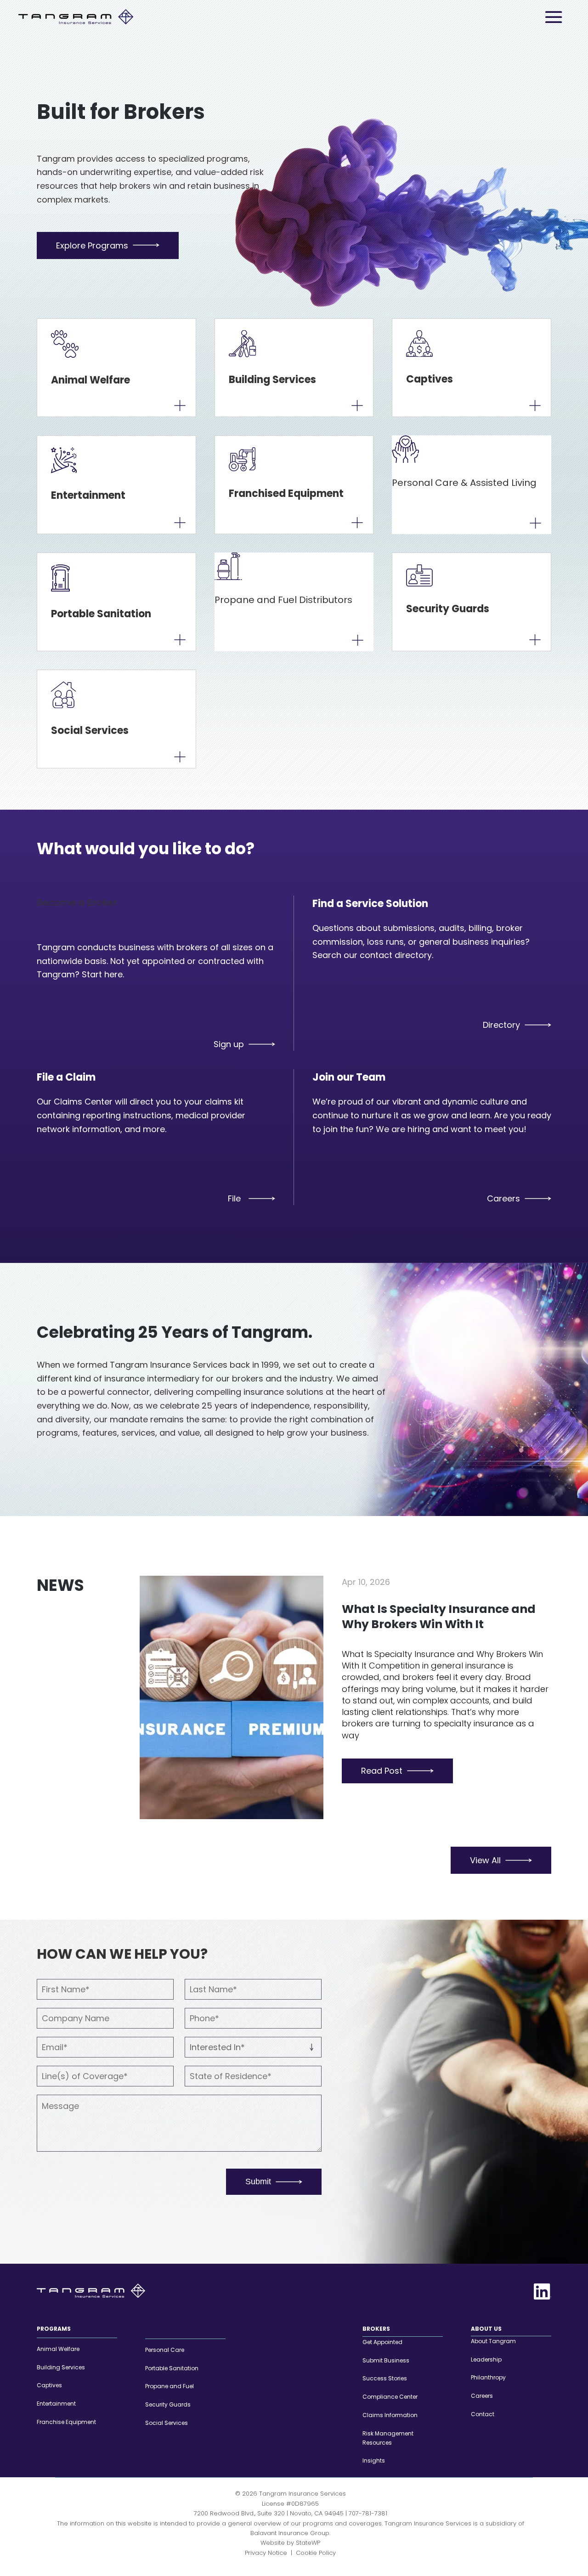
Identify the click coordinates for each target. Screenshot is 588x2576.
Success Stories (385, 2379)
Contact (483, 2414)
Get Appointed (382, 2342)
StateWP (308, 2543)
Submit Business (386, 2360)
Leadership (486, 2359)
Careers (503, 1198)
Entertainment (56, 2404)
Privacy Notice (266, 2553)
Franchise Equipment (66, 2422)
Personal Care (165, 2350)
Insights (374, 2461)
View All (485, 1860)
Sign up (229, 1044)
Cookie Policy (316, 2553)
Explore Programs (92, 245)
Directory (501, 1025)
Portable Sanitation (172, 2368)
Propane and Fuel (170, 2387)
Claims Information (390, 2415)
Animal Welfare (58, 2349)
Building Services (61, 2367)
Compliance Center (390, 2397)
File (234, 1198)
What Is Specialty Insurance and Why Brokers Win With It (439, 1617)
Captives (49, 2386)
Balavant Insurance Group (290, 2533)
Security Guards (168, 2404)
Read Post (382, 1771)
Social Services (167, 2423)
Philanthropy (488, 2378)
